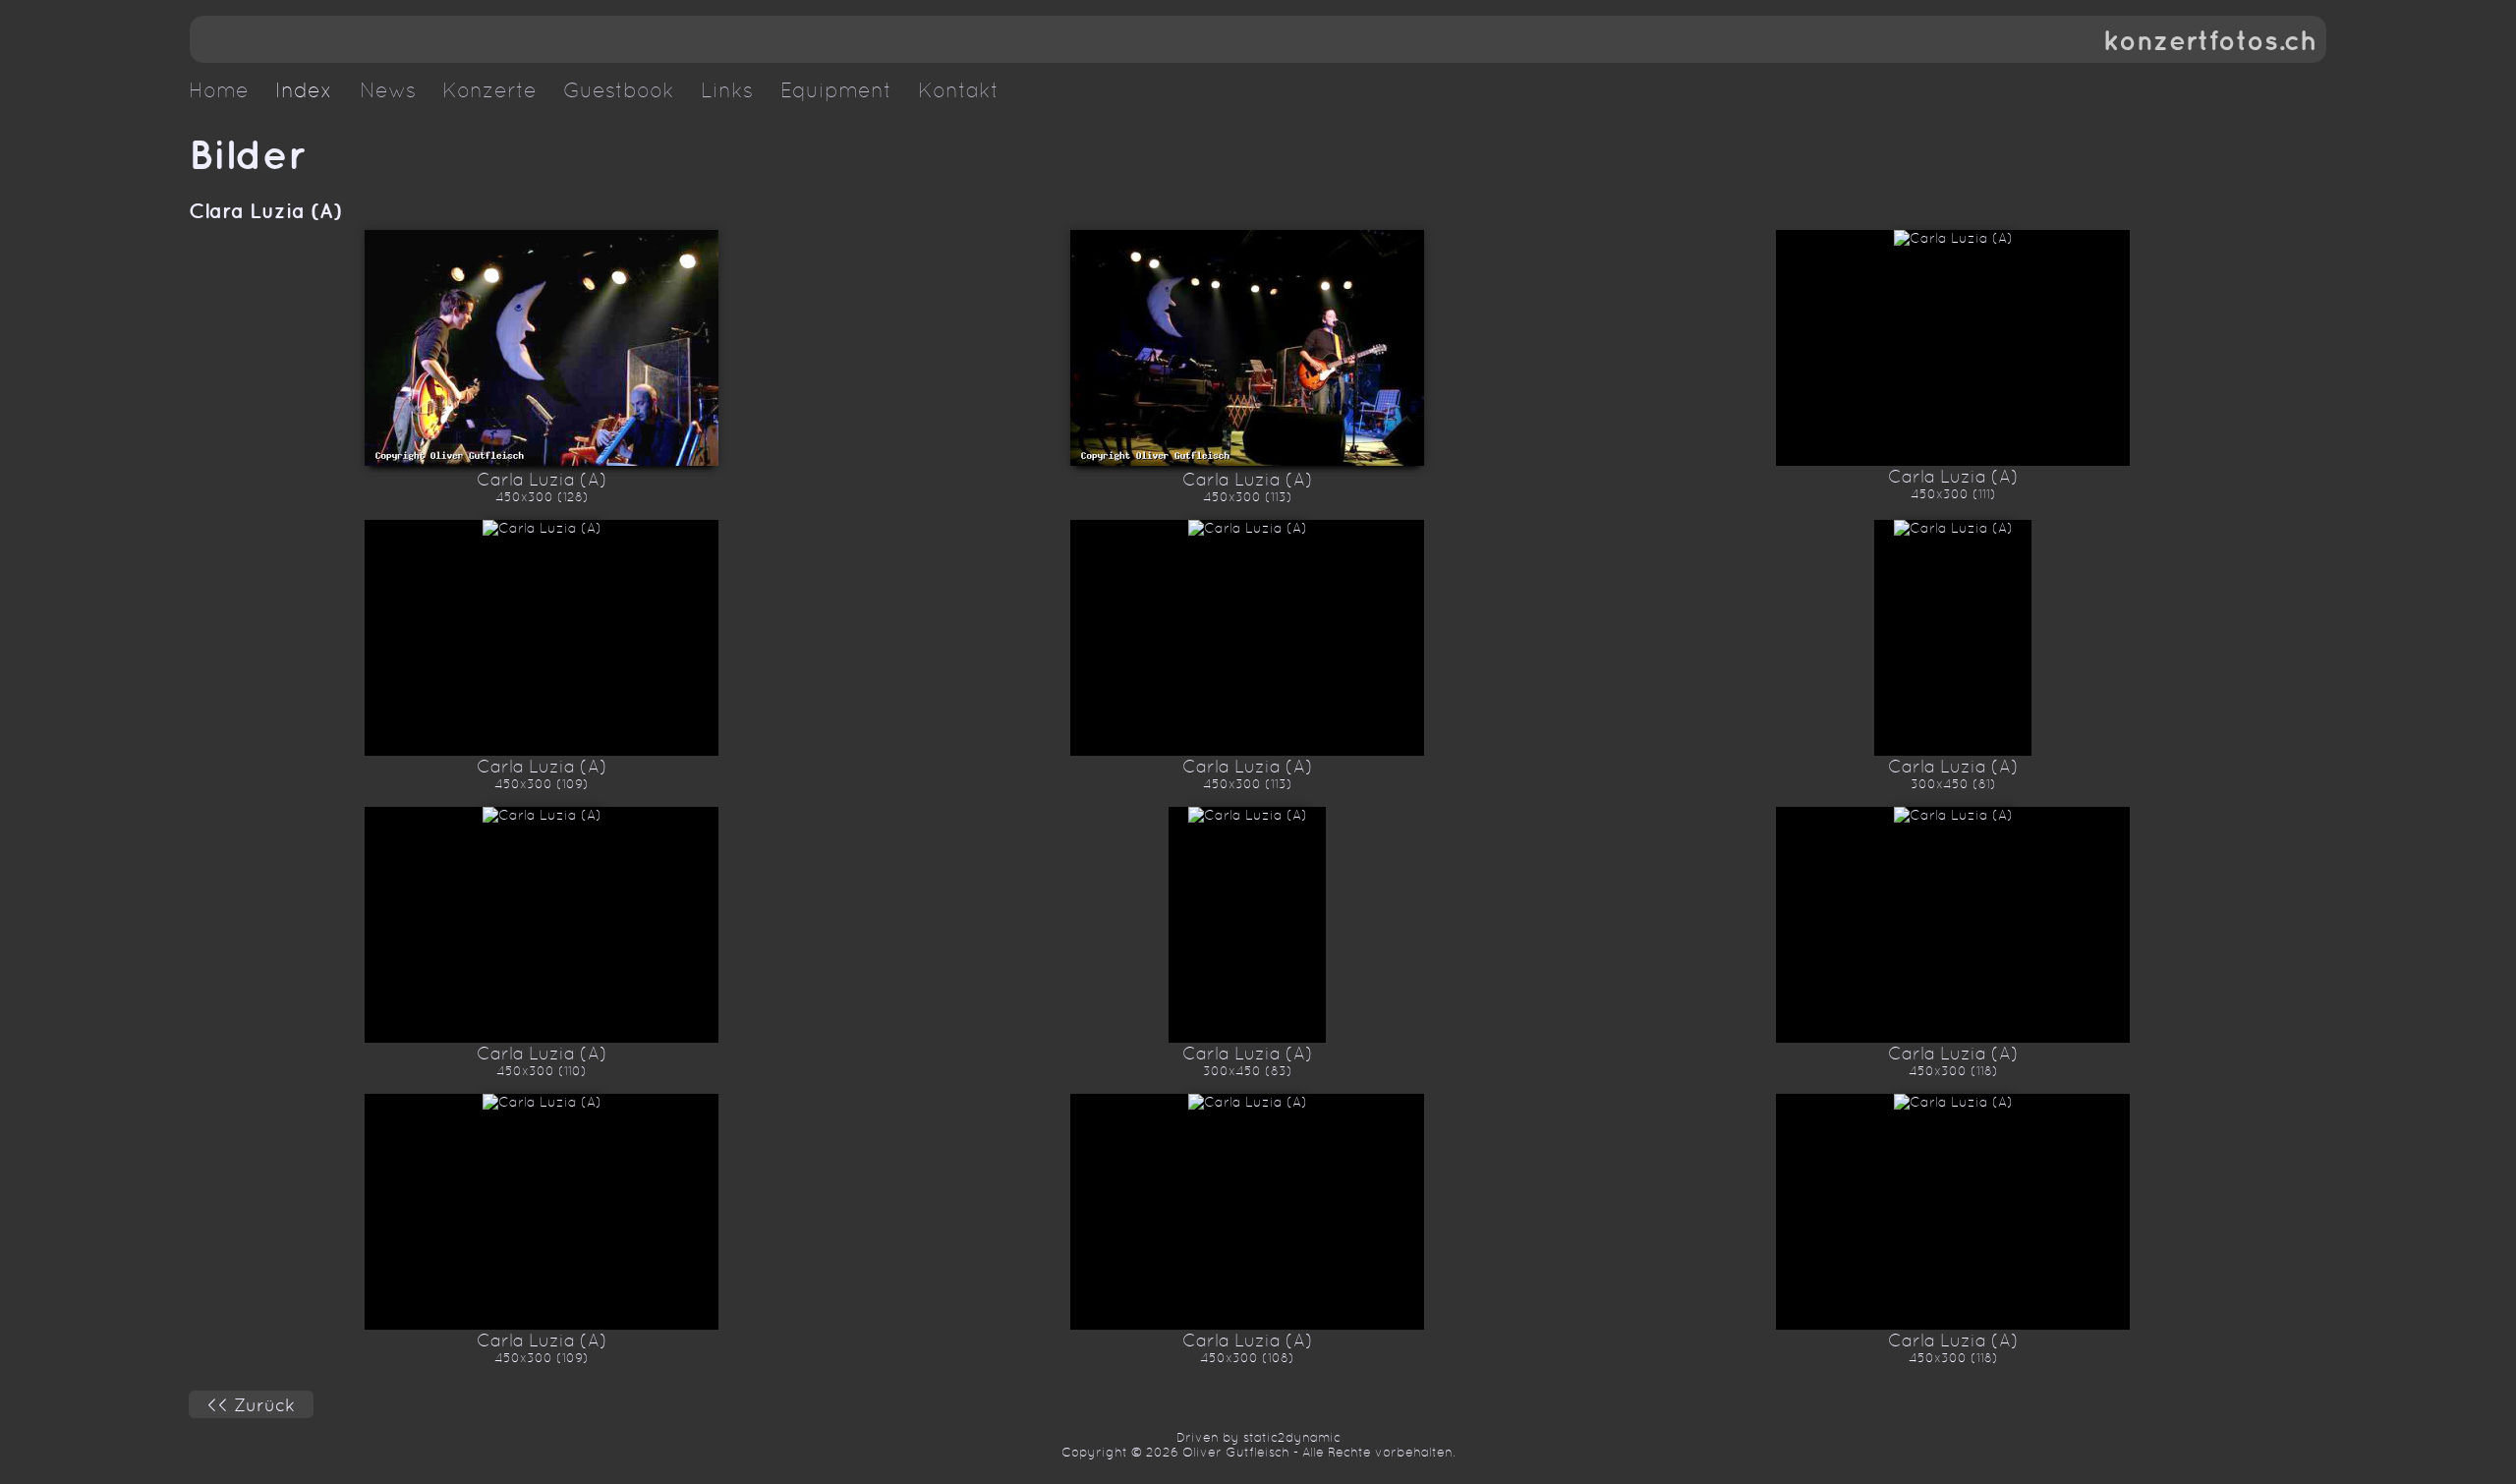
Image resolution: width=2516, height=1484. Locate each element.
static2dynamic (1292, 1437)
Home (219, 90)
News (388, 90)
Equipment (836, 90)
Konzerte (489, 90)
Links (727, 90)
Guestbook (619, 90)
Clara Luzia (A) (265, 210)
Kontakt (958, 90)
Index (304, 90)
